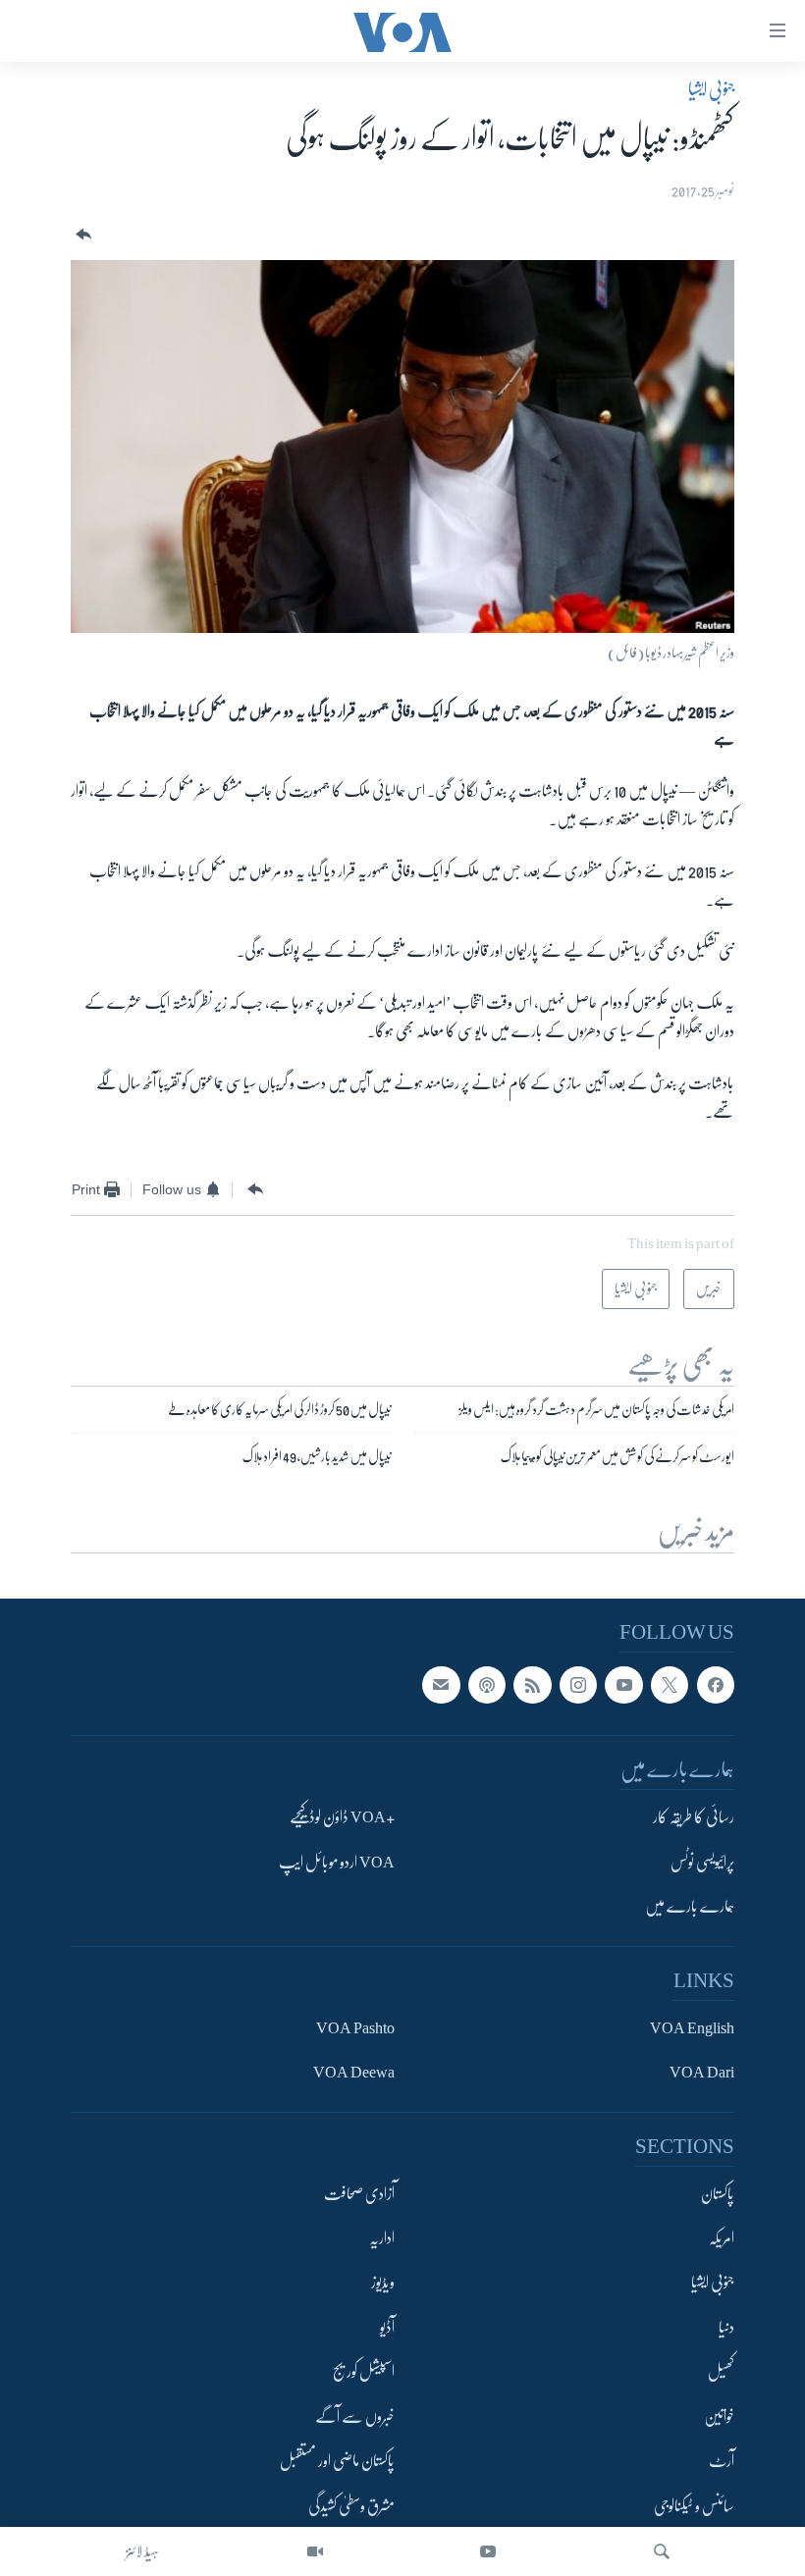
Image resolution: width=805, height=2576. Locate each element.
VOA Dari (702, 2073)
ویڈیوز (383, 2283)
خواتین (719, 2417)
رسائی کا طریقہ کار (694, 1817)
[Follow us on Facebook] (716, 1685)
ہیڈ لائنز (142, 2551)
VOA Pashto (355, 2028)
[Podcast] (487, 1685)
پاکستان (718, 2193)
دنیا (726, 2328)
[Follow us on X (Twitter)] (670, 1685)
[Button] (81, 235)
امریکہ (722, 2238)
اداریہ (382, 2238)
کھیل (721, 2372)
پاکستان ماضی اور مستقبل (337, 2461)
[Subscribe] (441, 1685)
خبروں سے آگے (355, 2417)
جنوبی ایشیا (711, 89)
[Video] (315, 2551)
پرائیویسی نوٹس (702, 1863)
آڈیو (387, 2328)
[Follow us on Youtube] (623, 1685)
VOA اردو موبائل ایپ (337, 1863)
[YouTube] (488, 2551)
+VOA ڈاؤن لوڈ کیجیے (342, 1817)
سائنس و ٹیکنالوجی (694, 2506)
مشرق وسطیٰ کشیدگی (351, 2506)
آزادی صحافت (359, 2193)
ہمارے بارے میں (690, 1907)
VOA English (692, 2028)
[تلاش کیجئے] (662, 2551)
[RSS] (532, 1685)
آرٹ (722, 2461)
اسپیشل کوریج (364, 2372)
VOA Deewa (354, 2073)
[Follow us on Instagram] (578, 1685)
